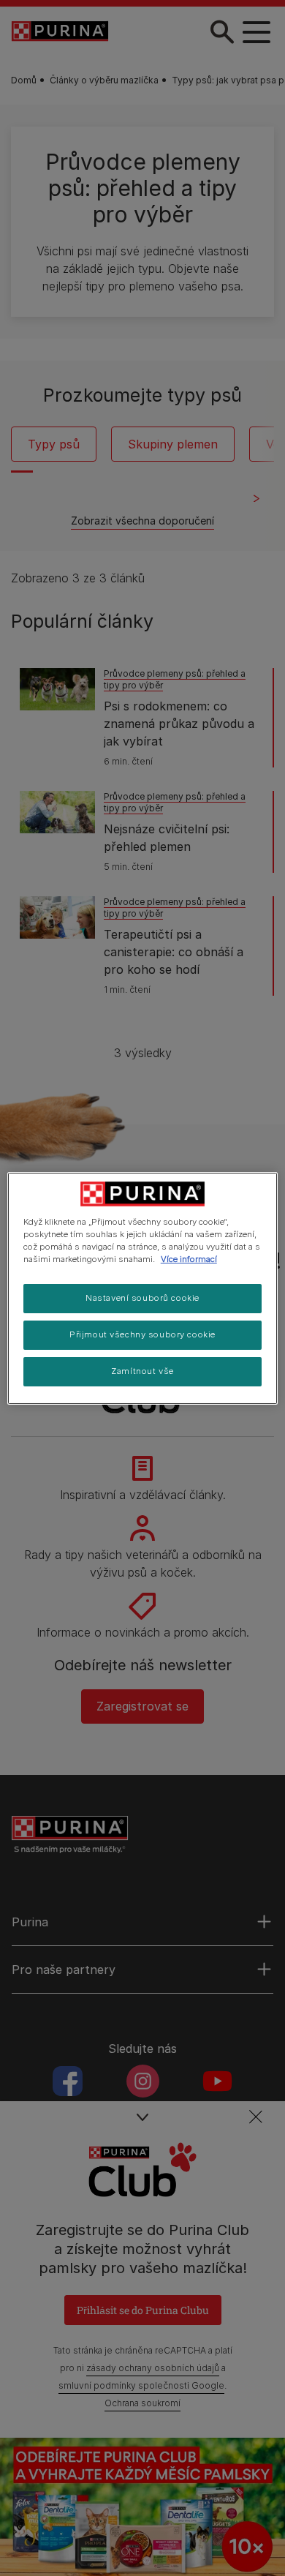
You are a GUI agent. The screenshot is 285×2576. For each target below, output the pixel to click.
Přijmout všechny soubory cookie (142, 1334)
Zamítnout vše (142, 1371)
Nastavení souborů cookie (142, 1298)
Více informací (189, 1259)
